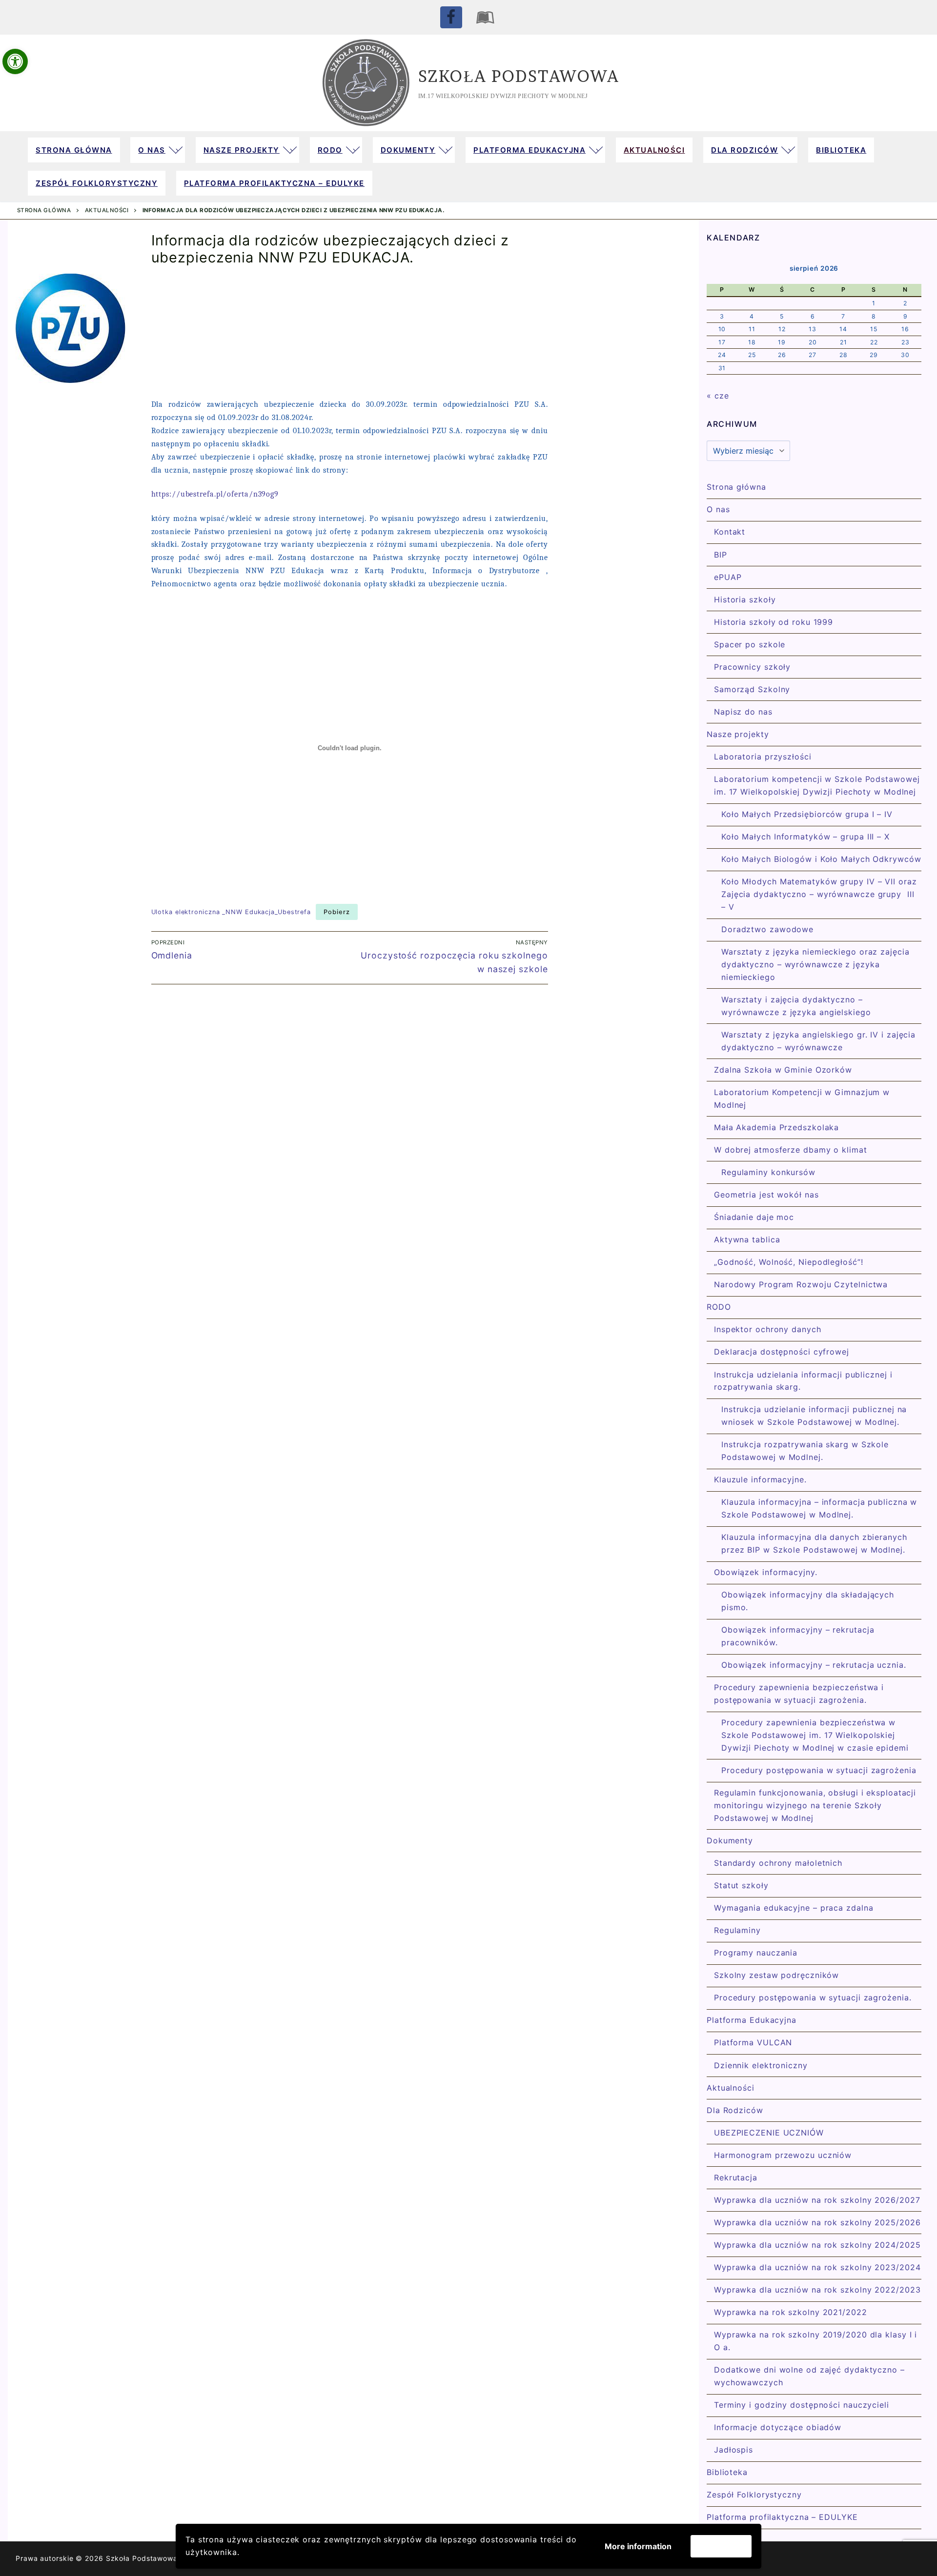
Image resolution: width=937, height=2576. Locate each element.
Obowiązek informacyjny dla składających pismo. (808, 1601)
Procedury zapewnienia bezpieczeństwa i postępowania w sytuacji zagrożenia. (799, 1694)
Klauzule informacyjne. (760, 1479)
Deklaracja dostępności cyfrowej (782, 1352)
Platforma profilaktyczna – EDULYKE (782, 2517)
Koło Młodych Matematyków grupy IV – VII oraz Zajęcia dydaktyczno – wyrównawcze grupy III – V (819, 894)
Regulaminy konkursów (768, 1172)
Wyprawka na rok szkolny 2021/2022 (791, 2312)
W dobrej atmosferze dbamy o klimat (791, 1150)
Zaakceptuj (721, 2546)
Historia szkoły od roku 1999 (774, 622)
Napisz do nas (743, 712)
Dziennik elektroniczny (761, 2065)
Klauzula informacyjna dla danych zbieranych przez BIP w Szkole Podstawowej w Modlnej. (814, 1543)
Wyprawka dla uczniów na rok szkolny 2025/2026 (817, 2222)
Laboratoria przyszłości (763, 757)
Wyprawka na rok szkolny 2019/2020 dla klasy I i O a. (815, 2341)
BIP (721, 555)
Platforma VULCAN (753, 2042)
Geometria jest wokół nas (766, 1195)
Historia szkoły (745, 599)
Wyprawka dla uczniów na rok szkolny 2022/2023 (817, 2290)
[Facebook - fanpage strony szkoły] (451, 17)
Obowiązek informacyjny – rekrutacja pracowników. (798, 1636)
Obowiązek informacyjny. (766, 1572)
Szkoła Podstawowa (519, 76)
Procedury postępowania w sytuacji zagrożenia (819, 1770)
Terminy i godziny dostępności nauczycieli (802, 2405)
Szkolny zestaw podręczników (776, 1975)
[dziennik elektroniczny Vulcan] (486, 17)
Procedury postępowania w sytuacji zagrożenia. (813, 1997)
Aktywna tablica (747, 1239)
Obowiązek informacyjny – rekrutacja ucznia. (814, 1665)
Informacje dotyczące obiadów (778, 2427)
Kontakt (730, 532)
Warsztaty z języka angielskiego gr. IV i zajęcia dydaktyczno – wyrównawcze (818, 1041)
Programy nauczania (756, 1953)
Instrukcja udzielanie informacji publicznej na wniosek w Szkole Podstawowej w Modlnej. (814, 1416)
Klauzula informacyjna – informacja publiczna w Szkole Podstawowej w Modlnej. (819, 1508)
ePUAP (728, 577)
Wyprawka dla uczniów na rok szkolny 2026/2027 (817, 2200)
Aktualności (107, 210)
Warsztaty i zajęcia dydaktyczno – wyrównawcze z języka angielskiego (796, 1006)
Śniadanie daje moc (754, 1217)
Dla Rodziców (735, 2110)
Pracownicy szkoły (752, 667)
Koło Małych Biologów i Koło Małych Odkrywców (821, 859)
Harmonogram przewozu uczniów (783, 2155)
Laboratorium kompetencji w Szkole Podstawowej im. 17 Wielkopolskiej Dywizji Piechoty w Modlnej (817, 785)
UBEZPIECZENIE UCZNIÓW (769, 2133)
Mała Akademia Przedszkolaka (776, 1127)
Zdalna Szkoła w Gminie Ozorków (783, 1070)
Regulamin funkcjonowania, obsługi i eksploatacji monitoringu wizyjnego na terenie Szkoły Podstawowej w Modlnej (815, 1805)
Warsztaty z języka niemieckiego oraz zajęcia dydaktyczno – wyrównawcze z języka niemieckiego (815, 964)
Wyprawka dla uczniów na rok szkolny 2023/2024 (817, 2267)
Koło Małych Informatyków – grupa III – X (805, 837)
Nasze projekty (738, 734)
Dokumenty (730, 1840)
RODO (719, 1307)
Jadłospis (733, 2450)
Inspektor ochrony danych (768, 1329)
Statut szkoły (741, 1885)
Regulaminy (737, 1930)
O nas (718, 509)
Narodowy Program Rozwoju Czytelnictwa (801, 1284)
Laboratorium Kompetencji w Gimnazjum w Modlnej (802, 1098)
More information (638, 2546)
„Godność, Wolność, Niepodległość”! (789, 1262)
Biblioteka (727, 2472)
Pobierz (336, 912)
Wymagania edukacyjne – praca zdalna (794, 1908)
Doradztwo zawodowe (767, 929)
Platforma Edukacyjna (752, 2020)
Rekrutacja (736, 2177)
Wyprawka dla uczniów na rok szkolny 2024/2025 (817, 2245)
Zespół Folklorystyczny (754, 2495)
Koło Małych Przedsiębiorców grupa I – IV (807, 814)
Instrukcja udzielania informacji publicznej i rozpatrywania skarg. (803, 1381)
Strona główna (44, 210)
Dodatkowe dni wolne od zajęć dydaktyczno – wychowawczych (809, 2376)
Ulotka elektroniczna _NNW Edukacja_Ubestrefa (231, 912)
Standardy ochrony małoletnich (778, 1863)
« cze (718, 396)
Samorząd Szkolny (752, 689)
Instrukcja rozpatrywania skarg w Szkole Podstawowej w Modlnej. (805, 1451)
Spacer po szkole (750, 644)
